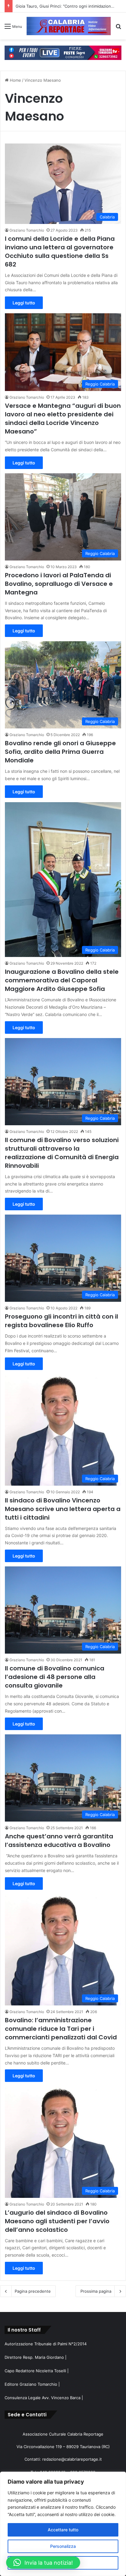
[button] (43, 2563)
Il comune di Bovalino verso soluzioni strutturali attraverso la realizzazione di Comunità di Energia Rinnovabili (62, 1153)
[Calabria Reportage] (69, 26)
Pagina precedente (33, 2291)
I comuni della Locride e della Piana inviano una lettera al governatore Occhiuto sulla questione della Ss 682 (60, 251)
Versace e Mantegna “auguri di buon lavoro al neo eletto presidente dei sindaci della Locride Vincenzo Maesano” (63, 419)
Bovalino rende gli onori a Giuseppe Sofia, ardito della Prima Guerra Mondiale (60, 752)
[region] (63, 2524)
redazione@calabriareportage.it (72, 2459)
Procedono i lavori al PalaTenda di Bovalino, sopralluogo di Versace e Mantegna (59, 584)
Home (15, 80)
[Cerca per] (118, 28)
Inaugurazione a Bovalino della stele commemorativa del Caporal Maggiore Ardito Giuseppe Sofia (62, 980)
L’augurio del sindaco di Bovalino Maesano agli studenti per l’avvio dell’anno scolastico (57, 2221)
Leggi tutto (24, 303)
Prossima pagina (96, 2291)
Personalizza (63, 2546)
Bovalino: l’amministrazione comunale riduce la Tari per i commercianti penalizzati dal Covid (61, 2029)
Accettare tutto (63, 2530)
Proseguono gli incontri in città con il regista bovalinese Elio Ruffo (61, 1321)
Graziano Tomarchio (27, 230)
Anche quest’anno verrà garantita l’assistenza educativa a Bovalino (59, 1841)
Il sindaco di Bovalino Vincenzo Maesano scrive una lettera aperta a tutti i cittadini (63, 1509)
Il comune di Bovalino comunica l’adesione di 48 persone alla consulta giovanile (55, 1677)
